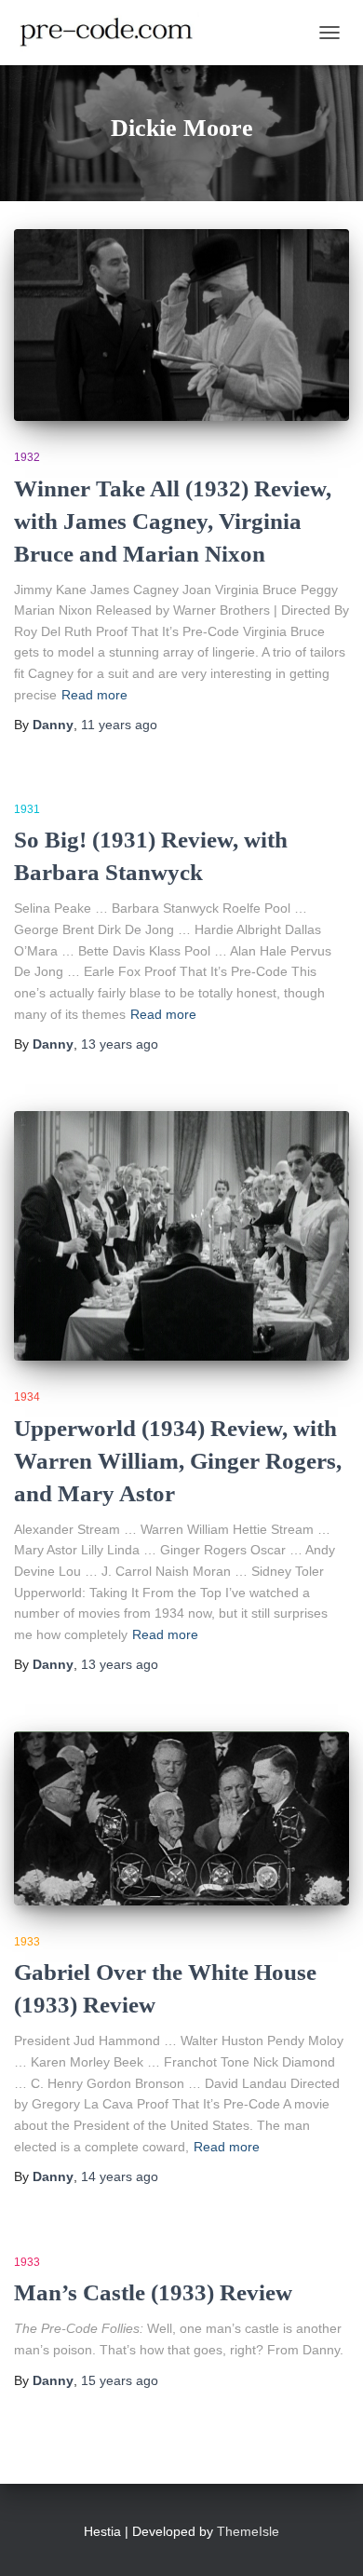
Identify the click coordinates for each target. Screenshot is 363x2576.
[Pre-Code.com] (114, 33)
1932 (27, 457)
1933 (27, 1942)
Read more (94, 695)
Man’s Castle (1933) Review (153, 2292)
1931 (27, 809)
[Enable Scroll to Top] (326, 2539)
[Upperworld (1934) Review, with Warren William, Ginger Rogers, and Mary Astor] (181, 1236)
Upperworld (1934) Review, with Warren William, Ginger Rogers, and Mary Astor (178, 1461)
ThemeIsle (248, 2531)
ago (119, 725)
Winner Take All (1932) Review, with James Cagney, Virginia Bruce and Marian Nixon (173, 521)
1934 (27, 1397)
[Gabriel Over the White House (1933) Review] (181, 1818)
